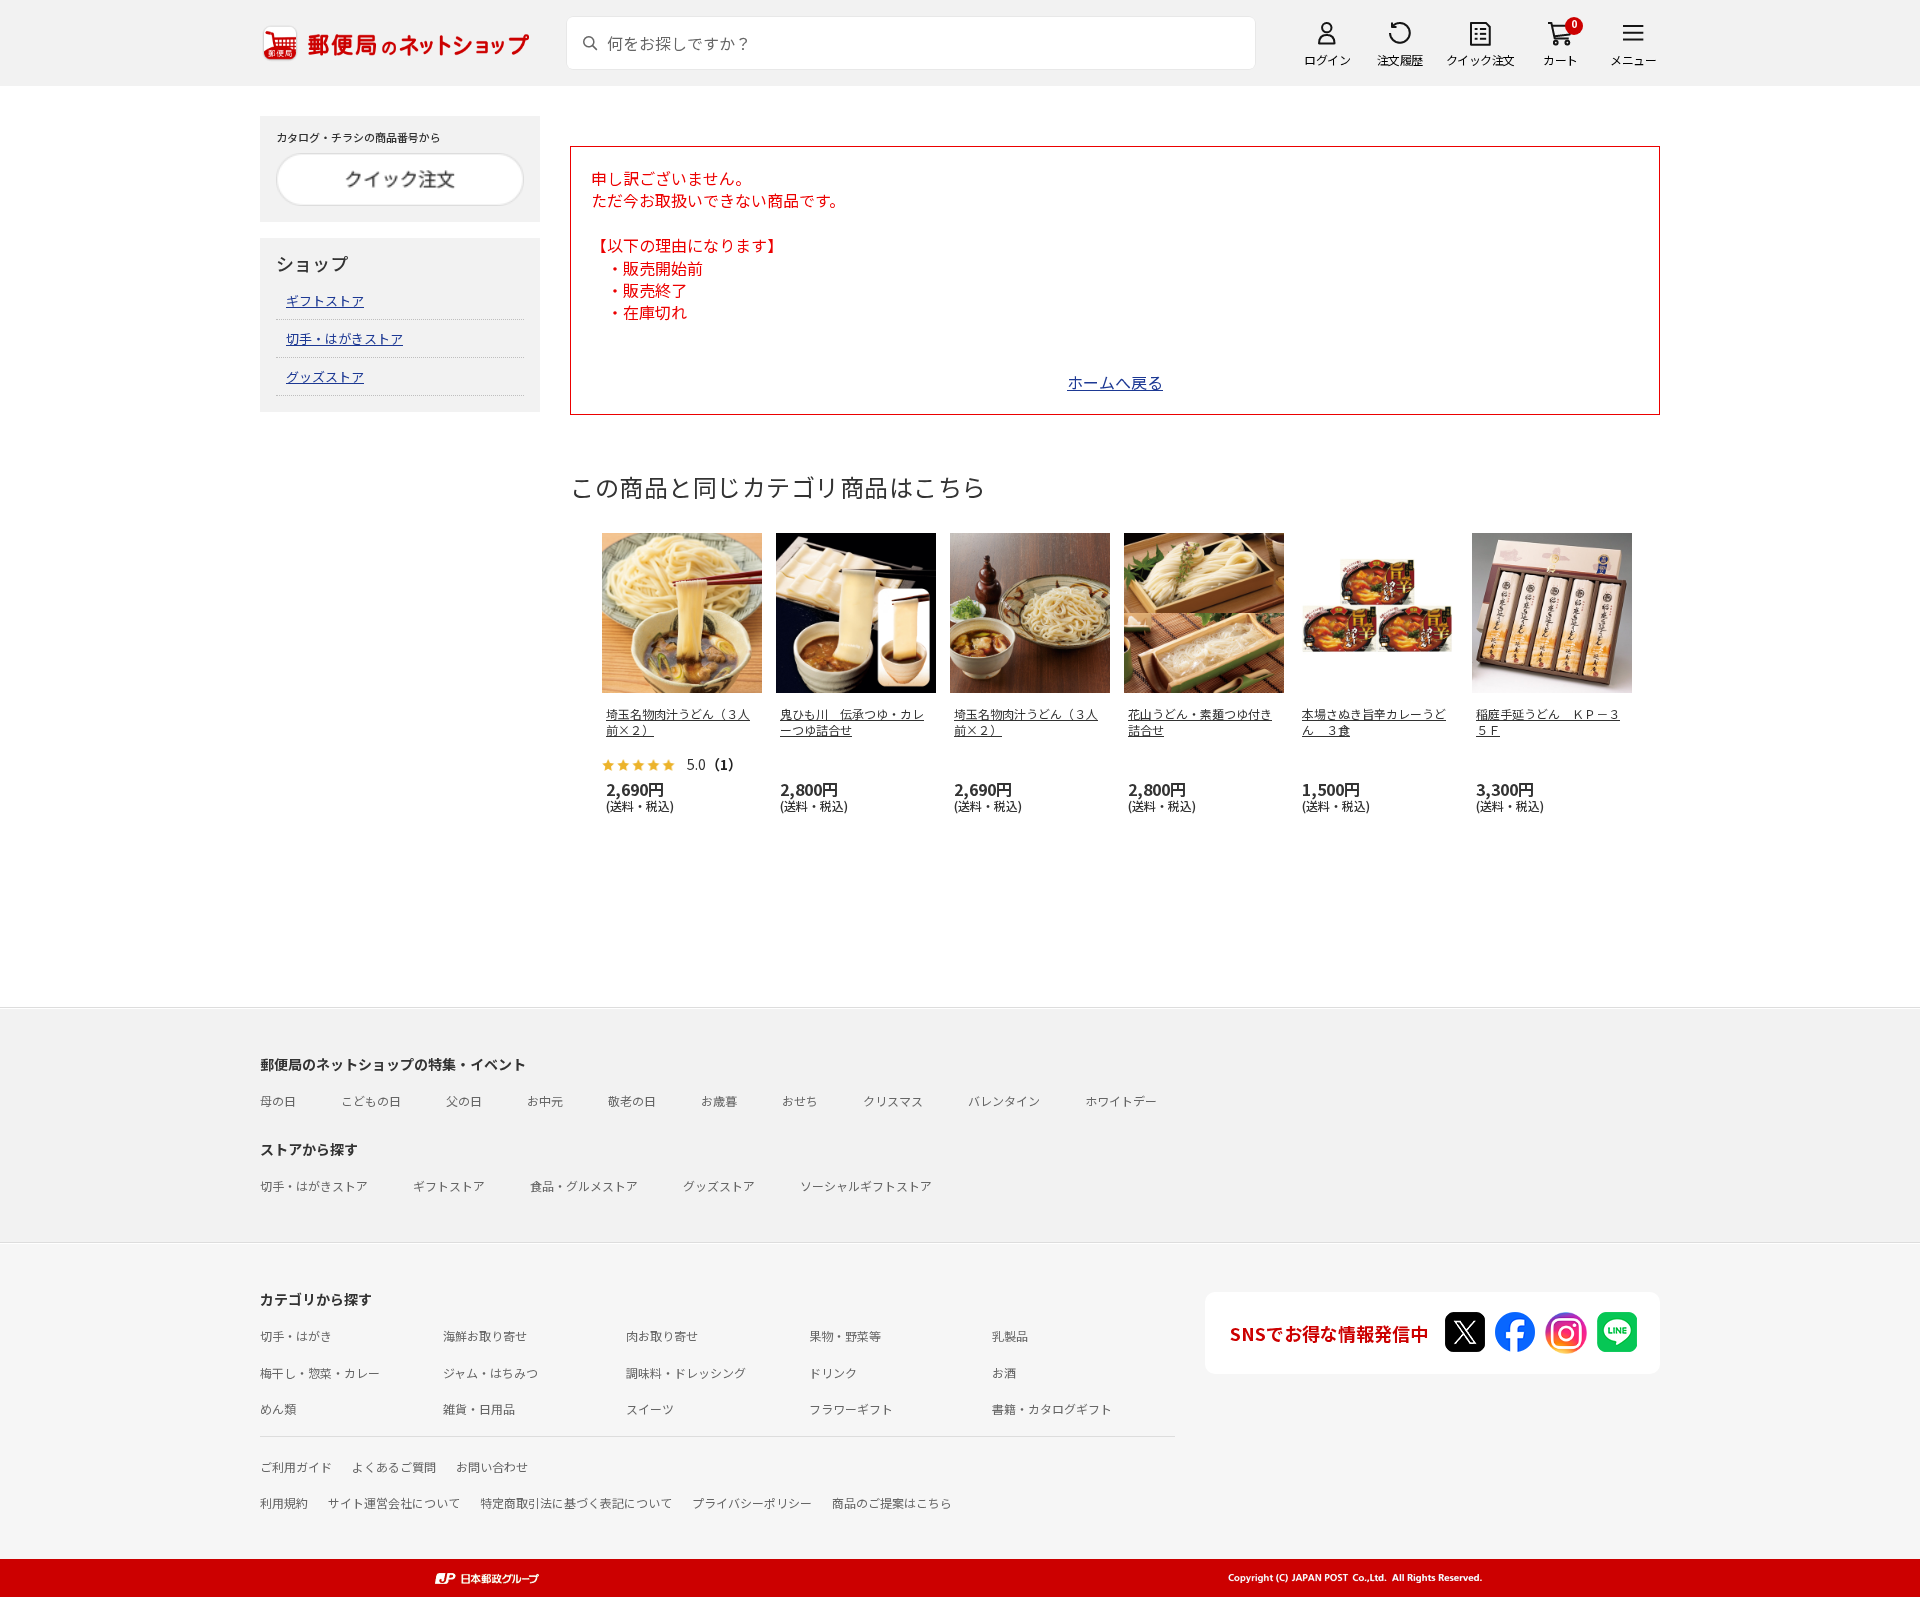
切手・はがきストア (344, 338)
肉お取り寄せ (662, 1335)
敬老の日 (632, 1100)
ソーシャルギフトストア (866, 1185)
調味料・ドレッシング (686, 1372)
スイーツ (650, 1408)
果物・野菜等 (845, 1335)
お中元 (545, 1100)
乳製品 (1010, 1335)
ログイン (1327, 59)
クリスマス (893, 1100)
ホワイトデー (1121, 1100)
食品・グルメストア (584, 1185)
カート (1560, 59)
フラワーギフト (851, 1408)
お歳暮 (719, 1100)
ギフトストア (325, 300)
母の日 (278, 1100)
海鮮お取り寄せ (485, 1335)
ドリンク (833, 1372)
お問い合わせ (492, 1466)
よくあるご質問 (394, 1466)
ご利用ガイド (296, 1466)
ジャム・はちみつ (490, 1372)
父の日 (464, 1100)
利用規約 (284, 1502)
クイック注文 (1480, 59)
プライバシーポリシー (752, 1502)
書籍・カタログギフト (1052, 1408)
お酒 (1004, 1372)
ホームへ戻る (1115, 382)
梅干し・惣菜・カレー (320, 1372)
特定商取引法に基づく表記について (576, 1502)
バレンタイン (1004, 1100)
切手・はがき (296, 1335)
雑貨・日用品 (479, 1408)
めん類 (278, 1408)
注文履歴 (1400, 59)
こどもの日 (371, 1100)
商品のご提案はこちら (892, 1502)
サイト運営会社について (394, 1502)
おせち (800, 1100)
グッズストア (325, 376)
